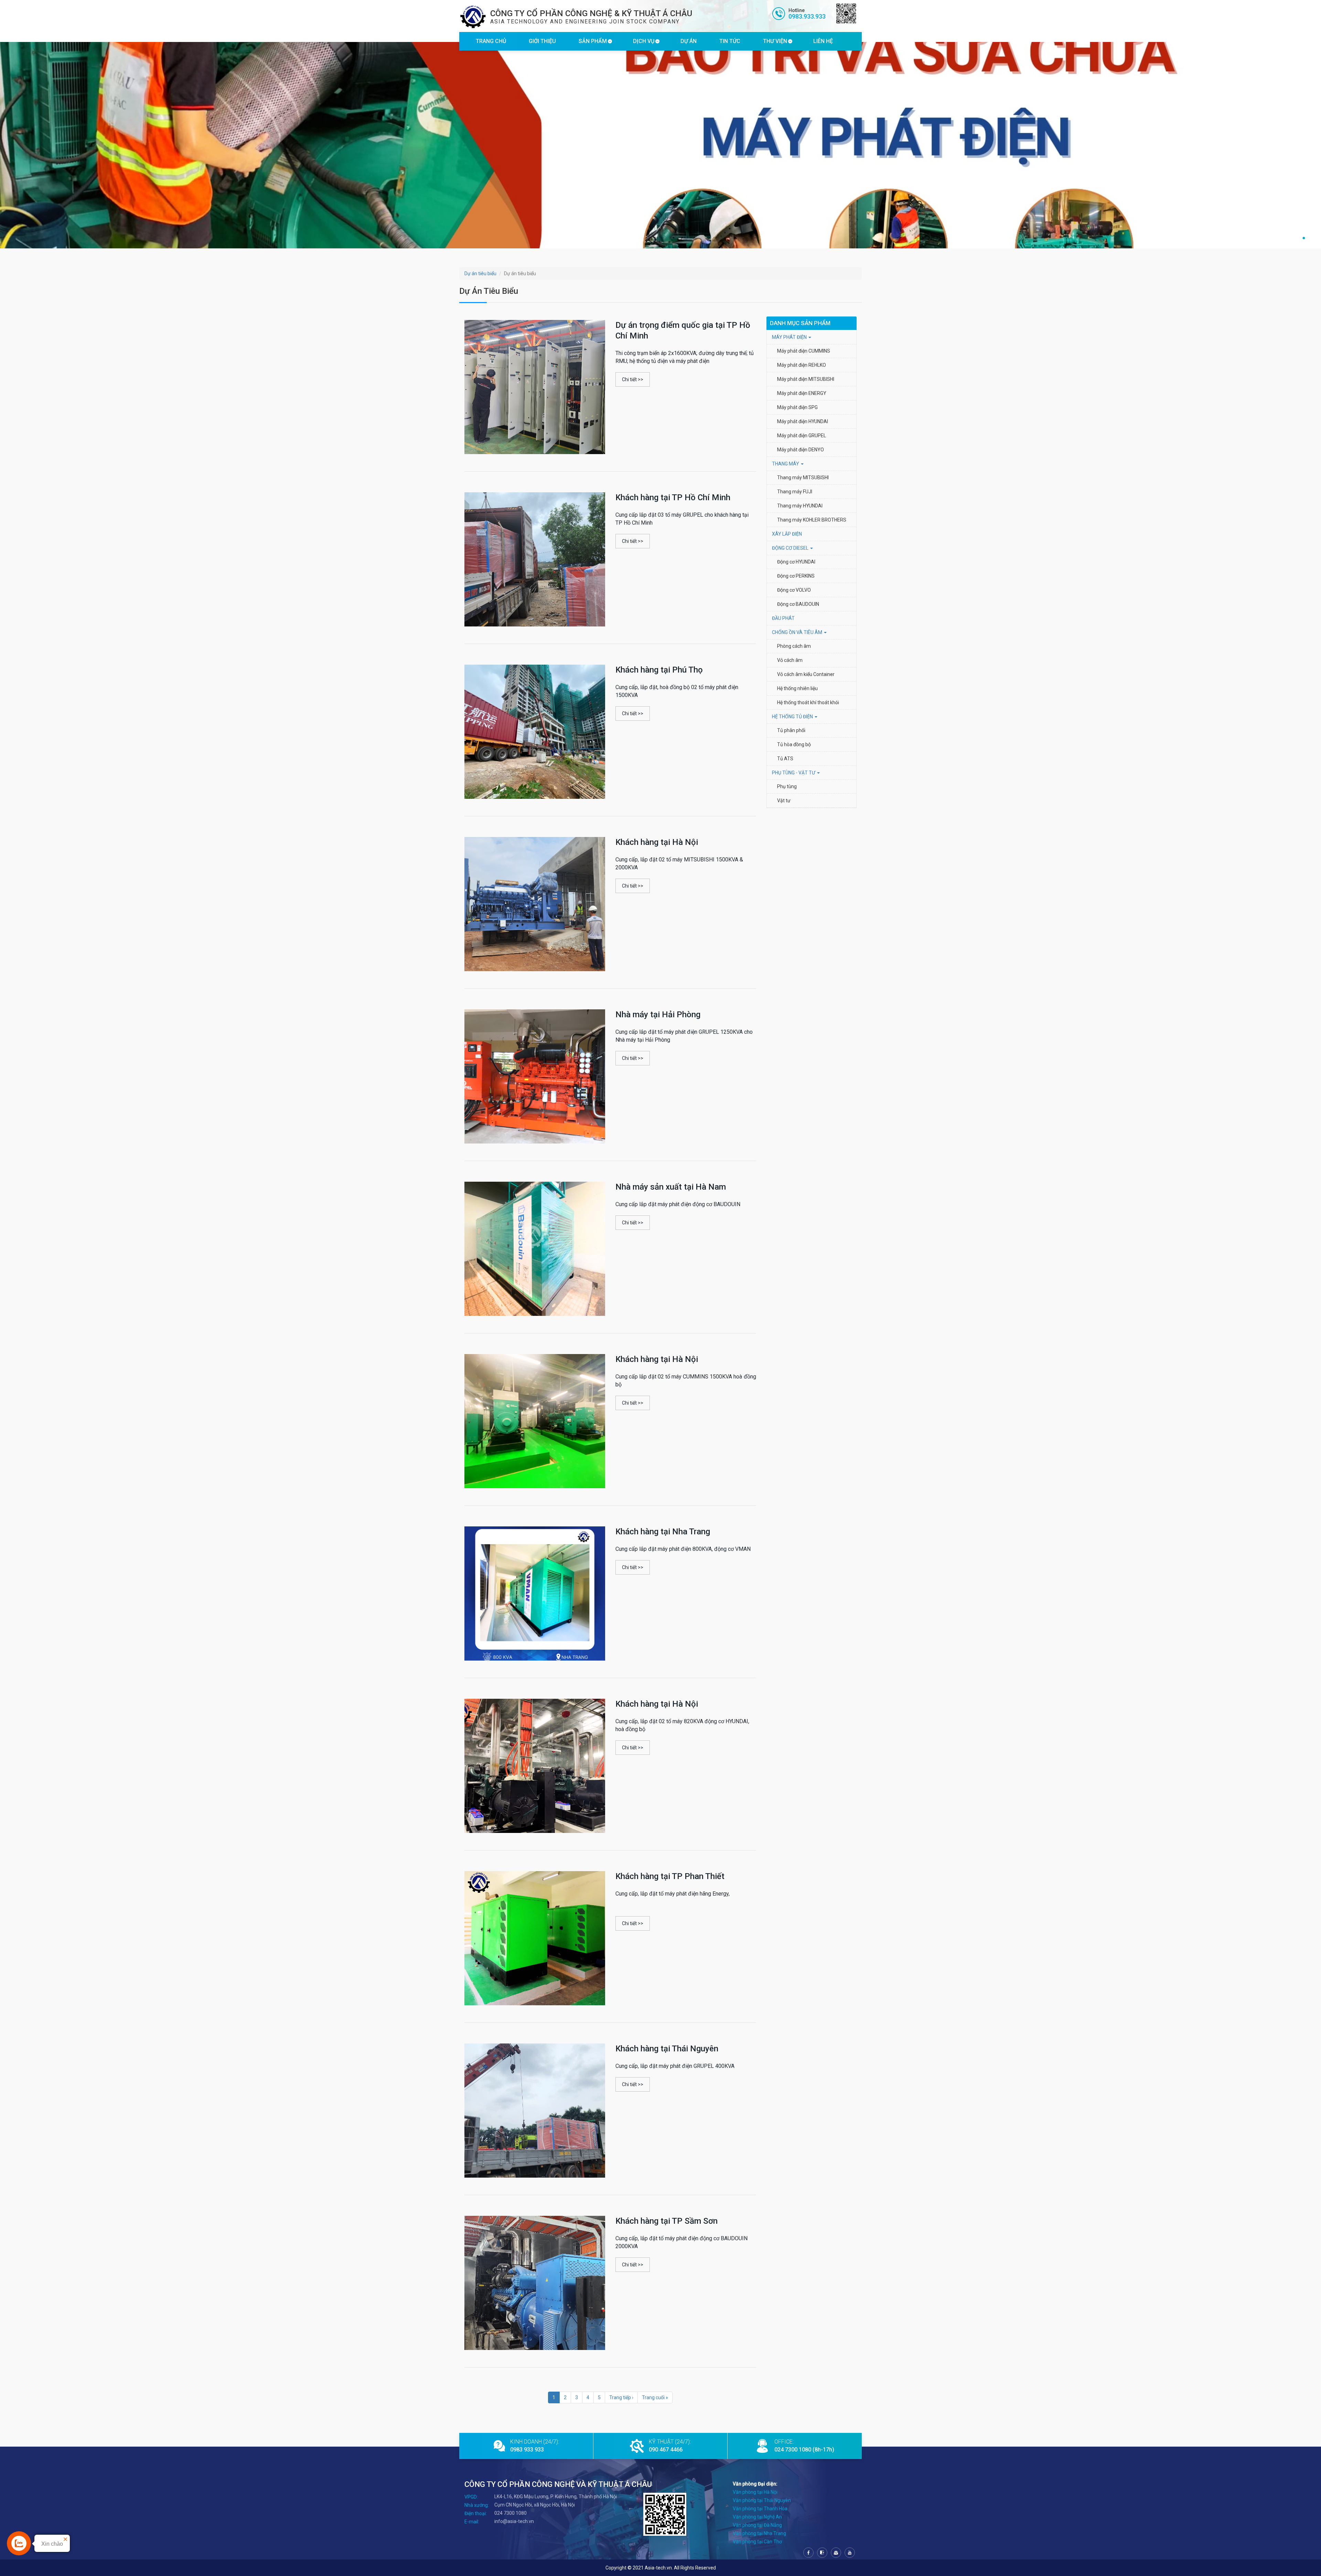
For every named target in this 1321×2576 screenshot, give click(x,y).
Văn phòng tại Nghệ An (757, 2517)
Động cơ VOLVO (794, 590)
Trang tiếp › (621, 2397)
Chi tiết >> (633, 379)
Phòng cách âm (794, 646)
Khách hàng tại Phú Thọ (659, 670)
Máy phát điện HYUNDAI (803, 421)
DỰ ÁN (689, 41)
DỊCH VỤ (644, 41)
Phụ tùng (787, 786)
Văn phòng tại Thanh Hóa (760, 2509)
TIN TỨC (730, 41)
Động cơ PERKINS (796, 576)
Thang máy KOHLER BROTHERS (812, 520)
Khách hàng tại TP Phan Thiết (670, 1876)
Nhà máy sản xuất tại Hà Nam (671, 1187)
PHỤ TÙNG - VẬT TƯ (794, 773)
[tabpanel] (660, 145)
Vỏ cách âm (790, 660)
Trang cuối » (655, 2397)
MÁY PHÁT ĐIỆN (790, 337)
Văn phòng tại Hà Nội (755, 2492)
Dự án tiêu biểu (480, 273)
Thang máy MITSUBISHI (803, 477)
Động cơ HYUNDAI (797, 562)
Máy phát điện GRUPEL (802, 436)
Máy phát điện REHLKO (802, 365)
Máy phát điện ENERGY (802, 393)
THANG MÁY (786, 464)
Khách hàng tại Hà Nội (657, 842)
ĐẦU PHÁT (783, 618)
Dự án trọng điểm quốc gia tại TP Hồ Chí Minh (683, 330)
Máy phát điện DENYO (801, 450)
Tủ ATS (785, 759)
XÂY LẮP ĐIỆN (787, 534)
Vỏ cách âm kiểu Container (806, 674)
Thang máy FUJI (795, 492)
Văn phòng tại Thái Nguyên (762, 2500)
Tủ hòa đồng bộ (794, 744)
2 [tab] (1297, 238)
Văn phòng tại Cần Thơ (757, 2542)
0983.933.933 (807, 16)
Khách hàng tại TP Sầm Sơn (667, 2221)
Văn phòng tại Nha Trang (759, 2533)
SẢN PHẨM (593, 41)
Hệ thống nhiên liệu (797, 688)
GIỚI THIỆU (542, 41)
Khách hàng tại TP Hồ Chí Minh (673, 497)
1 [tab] (1290, 238)
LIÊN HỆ (823, 41)
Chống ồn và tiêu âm (798, 632)
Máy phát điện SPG (797, 407)
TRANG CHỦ (491, 41)
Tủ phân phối (791, 730)
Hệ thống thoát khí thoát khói (808, 702)
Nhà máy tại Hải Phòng (658, 1015)
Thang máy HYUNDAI (800, 506)
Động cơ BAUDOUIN (798, 604)
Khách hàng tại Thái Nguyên (667, 2049)
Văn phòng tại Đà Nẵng (757, 2525)
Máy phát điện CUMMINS (804, 351)
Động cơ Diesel (791, 548)
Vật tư (784, 801)
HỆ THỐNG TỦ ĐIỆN (793, 717)
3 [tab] (1304, 238)
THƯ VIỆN (775, 41)
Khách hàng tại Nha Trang (663, 1532)
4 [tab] (1311, 238)
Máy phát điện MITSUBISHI (806, 379)
